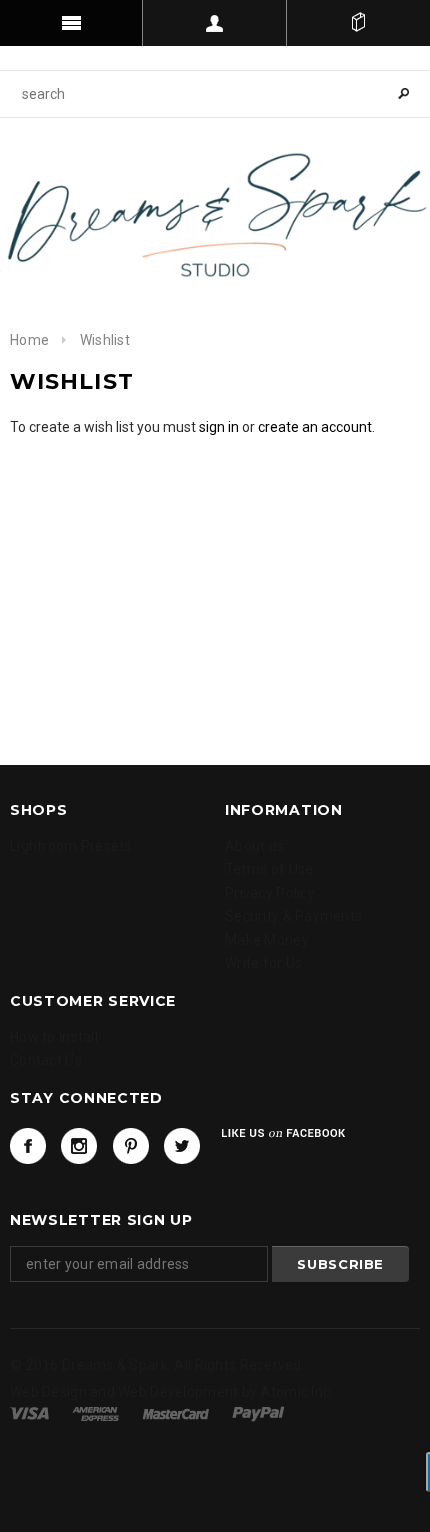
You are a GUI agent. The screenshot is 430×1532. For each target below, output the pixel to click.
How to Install (54, 1037)
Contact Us (46, 1060)
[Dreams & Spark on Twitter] (182, 1146)
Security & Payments (293, 916)
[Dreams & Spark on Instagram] (79, 1146)
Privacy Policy (270, 893)
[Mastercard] (176, 1412)
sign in (219, 427)
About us (254, 846)
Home (29, 340)
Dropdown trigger (214, 23)
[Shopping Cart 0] (358, 23)
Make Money (267, 940)
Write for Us (263, 963)
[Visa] (29, 1412)
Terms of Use (269, 869)
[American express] (95, 1412)
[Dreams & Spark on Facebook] (28, 1146)
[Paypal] (258, 1412)
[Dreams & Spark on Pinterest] (131, 1146)
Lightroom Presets (71, 846)
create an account (315, 427)
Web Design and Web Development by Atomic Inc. (172, 1392)
